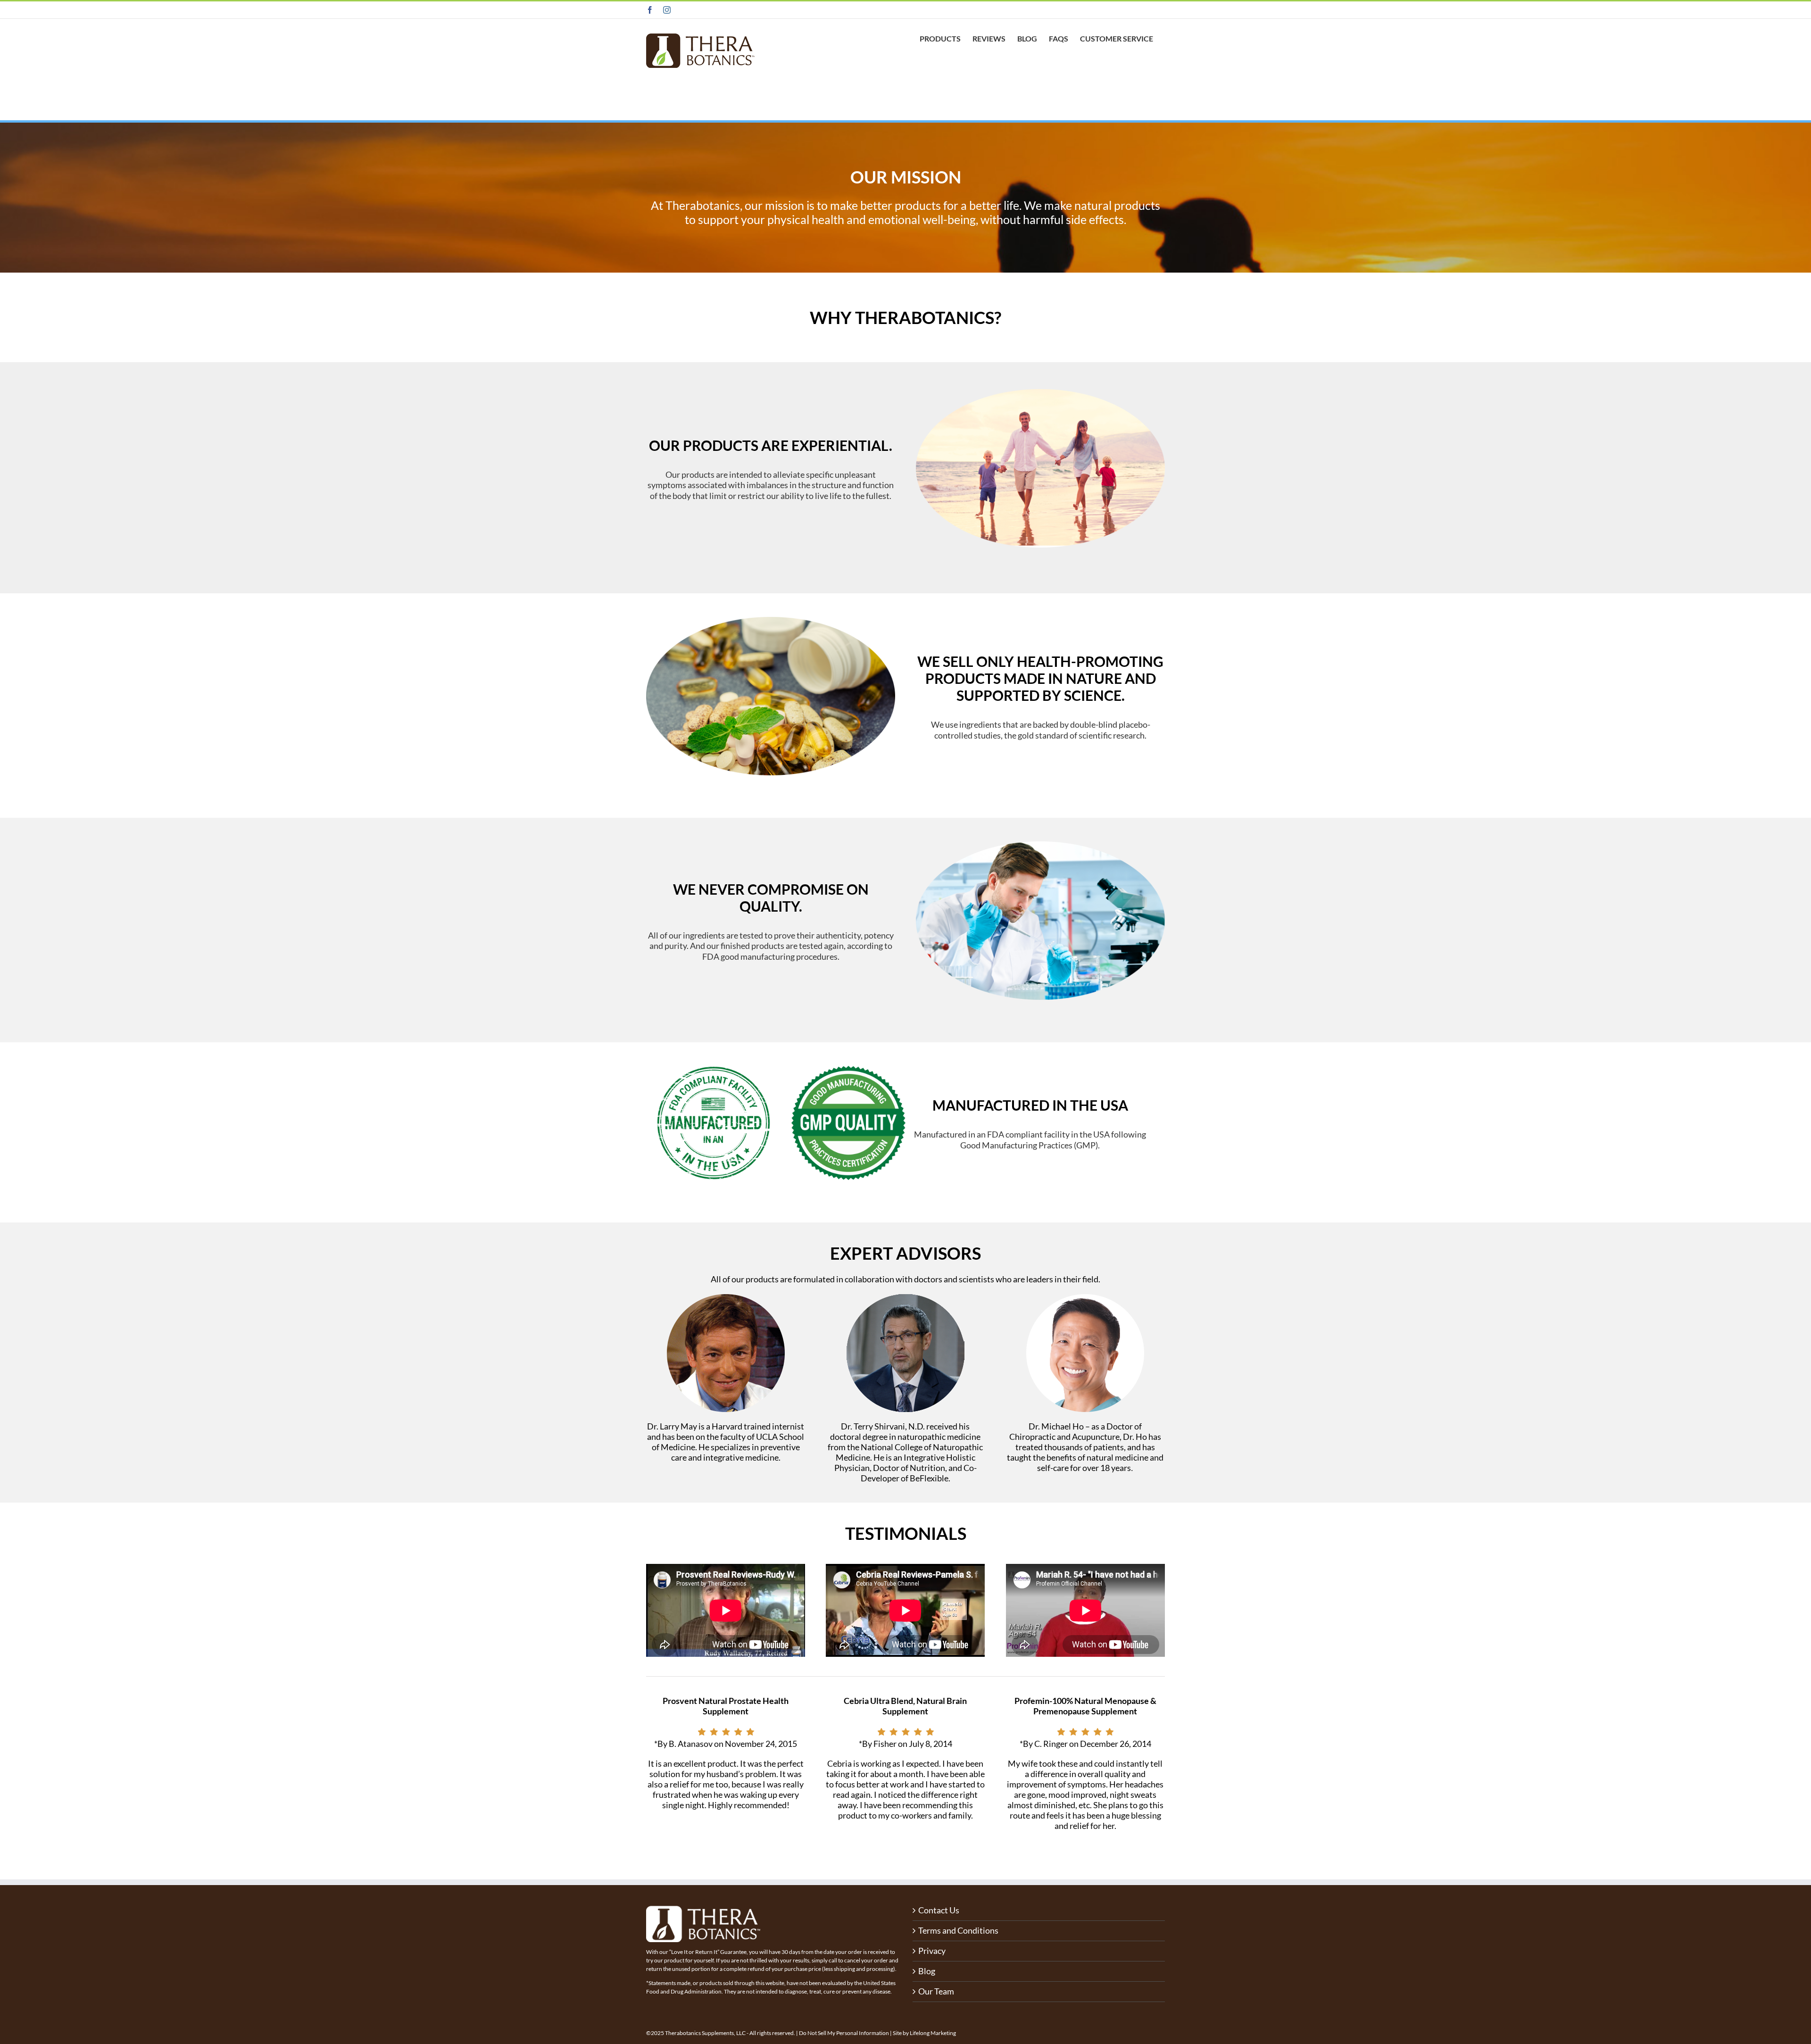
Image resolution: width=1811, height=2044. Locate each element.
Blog (927, 1971)
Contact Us (939, 1910)
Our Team (936, 1991)
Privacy (932, 1951)
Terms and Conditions (958, 1931)
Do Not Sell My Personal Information (844, 2033)
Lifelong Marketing (933, 2033)
